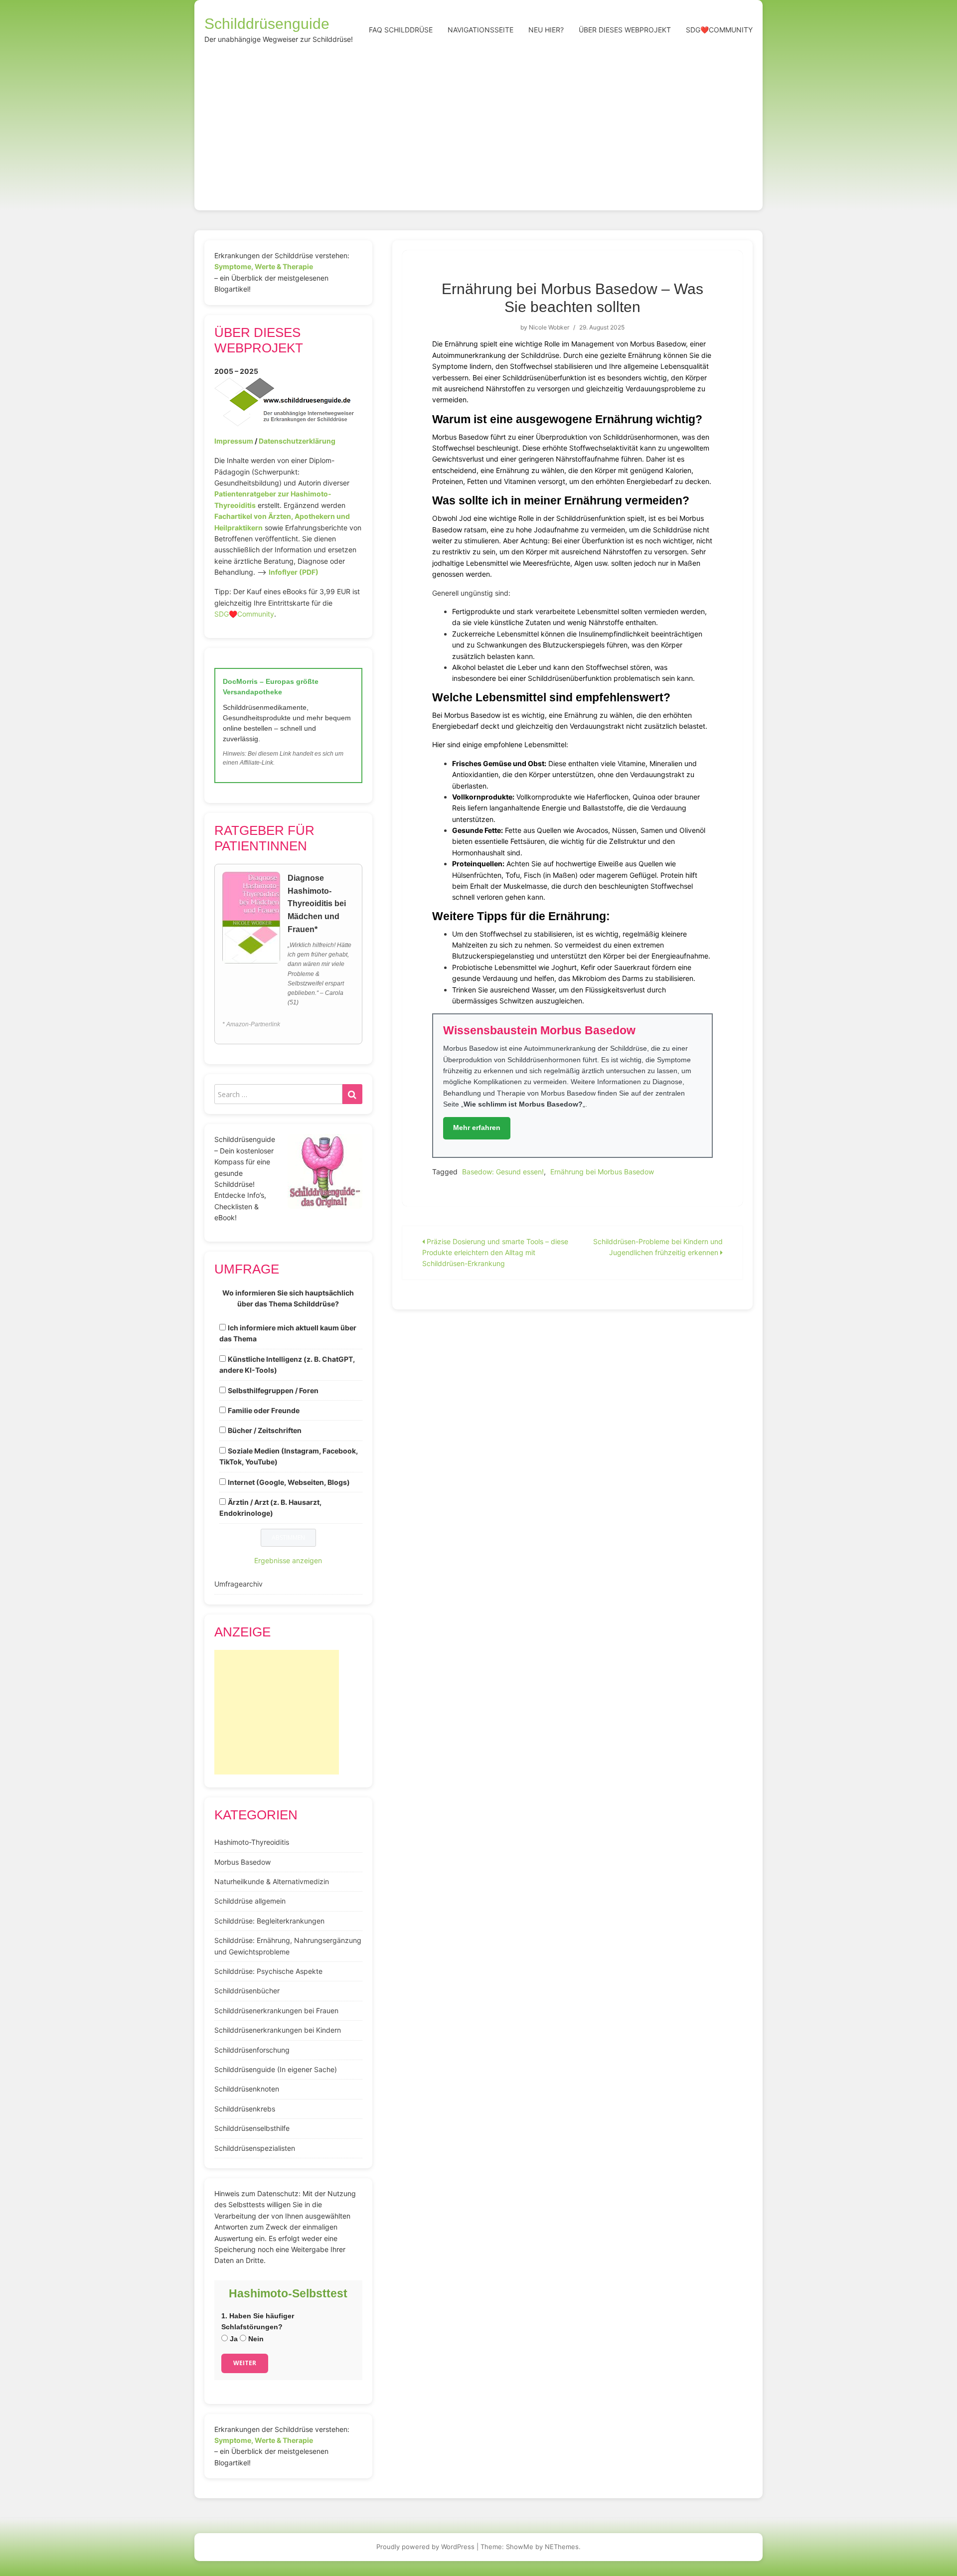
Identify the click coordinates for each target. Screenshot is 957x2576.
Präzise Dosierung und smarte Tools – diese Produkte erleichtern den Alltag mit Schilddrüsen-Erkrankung (495, 1253)
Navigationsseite (480, 30)
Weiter (245, 2363)
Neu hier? (546, 30)
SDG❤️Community (719, 30)
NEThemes (562, 2547)
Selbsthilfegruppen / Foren (273, 1390)
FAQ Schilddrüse (401, 30)
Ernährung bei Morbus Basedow (602, 1172)
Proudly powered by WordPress (425, 2547)
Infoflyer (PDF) (294, 572)
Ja (233, 2339)
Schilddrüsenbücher (247, 1991)
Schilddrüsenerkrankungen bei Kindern (278, 2030)
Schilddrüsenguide (267, 24)
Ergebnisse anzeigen (288, 1560)
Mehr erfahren (477, 1127)
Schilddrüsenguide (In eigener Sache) (276, 2069)
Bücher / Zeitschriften (265, 1430)
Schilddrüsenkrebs (245, 2109)
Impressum (234, 441)
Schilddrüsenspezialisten (255, 2148)
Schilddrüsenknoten (247, 2089)
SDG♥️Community (244, 614)
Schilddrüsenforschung (252, 2050)
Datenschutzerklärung (297, 441)
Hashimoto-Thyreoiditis (252, 1842)
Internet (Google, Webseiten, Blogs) (289, 1482)
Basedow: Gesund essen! (503, 1172)
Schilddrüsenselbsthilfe (252, 2128)
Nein (255, 2339)
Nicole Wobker (549, 327)
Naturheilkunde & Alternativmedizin (272, 1881)
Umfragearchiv (239, 1584)
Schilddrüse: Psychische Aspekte (268, 1971)
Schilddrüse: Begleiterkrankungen (269, 1921)
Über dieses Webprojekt (625, 30)
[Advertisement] (478, 126)
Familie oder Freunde (264, 1410)
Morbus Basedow (242, 1862)
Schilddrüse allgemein (250, 1901)
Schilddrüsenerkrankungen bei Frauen (276, 2011)
